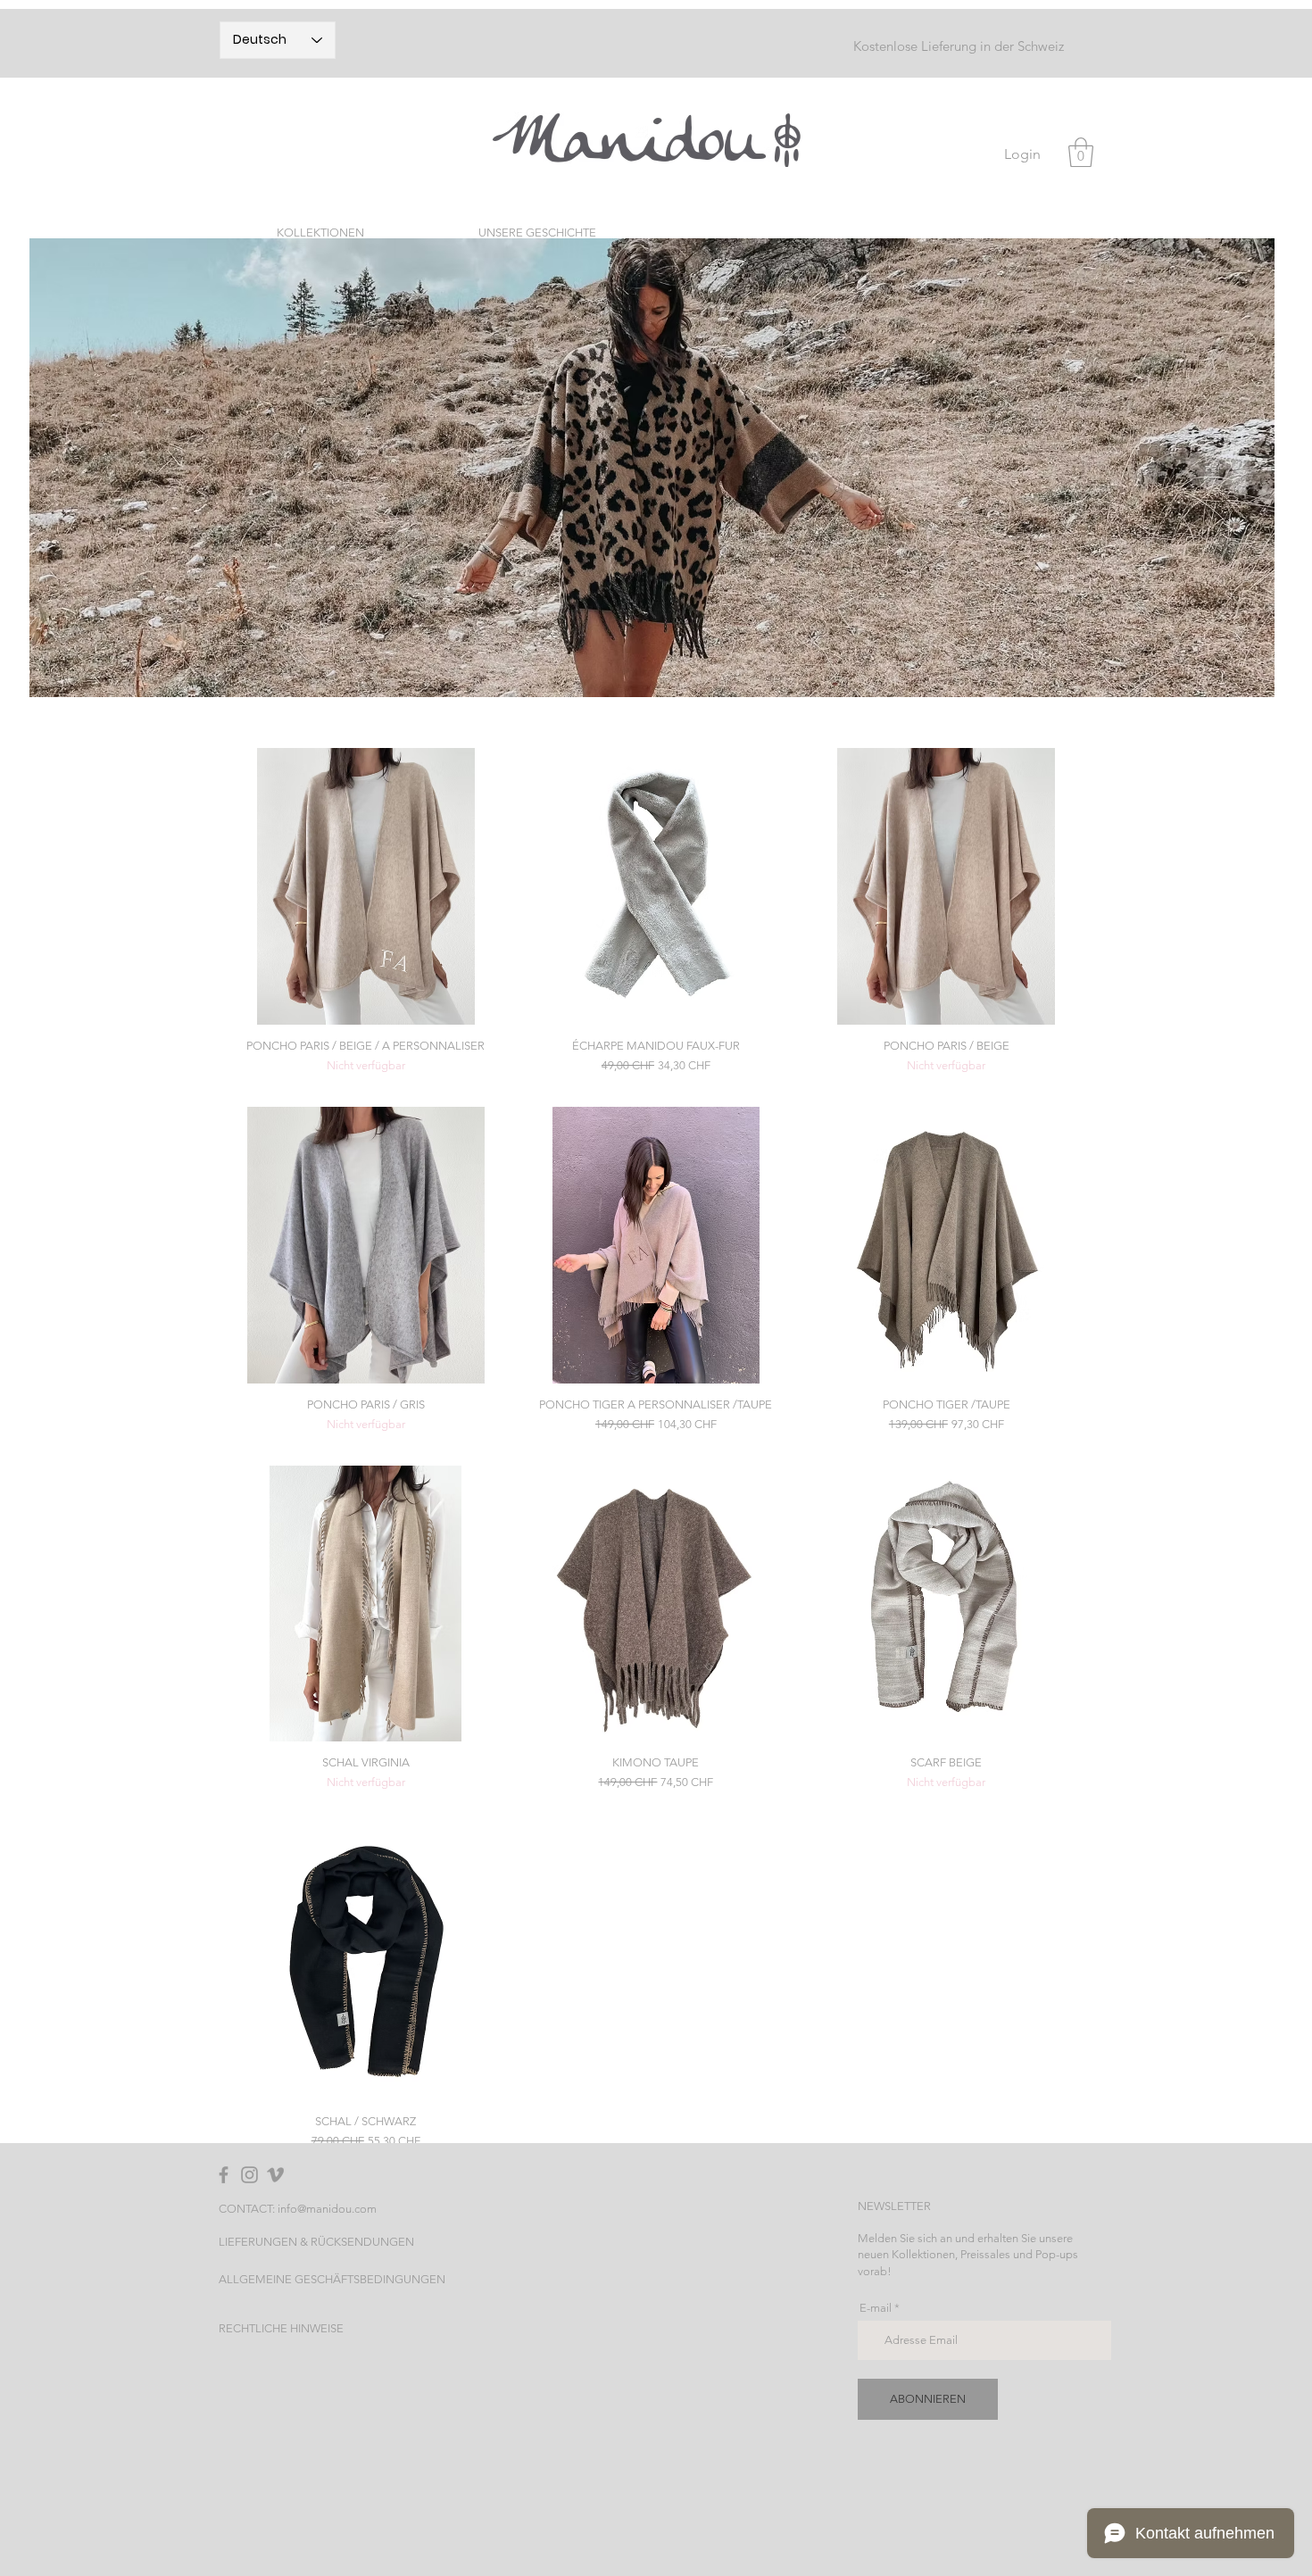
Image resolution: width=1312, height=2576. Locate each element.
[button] (1081, 152)
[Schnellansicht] (365, 886)
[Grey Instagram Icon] (249, 2175)
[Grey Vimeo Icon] (275, 2175)
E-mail (876, 2308)
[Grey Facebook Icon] (224, 2175)
